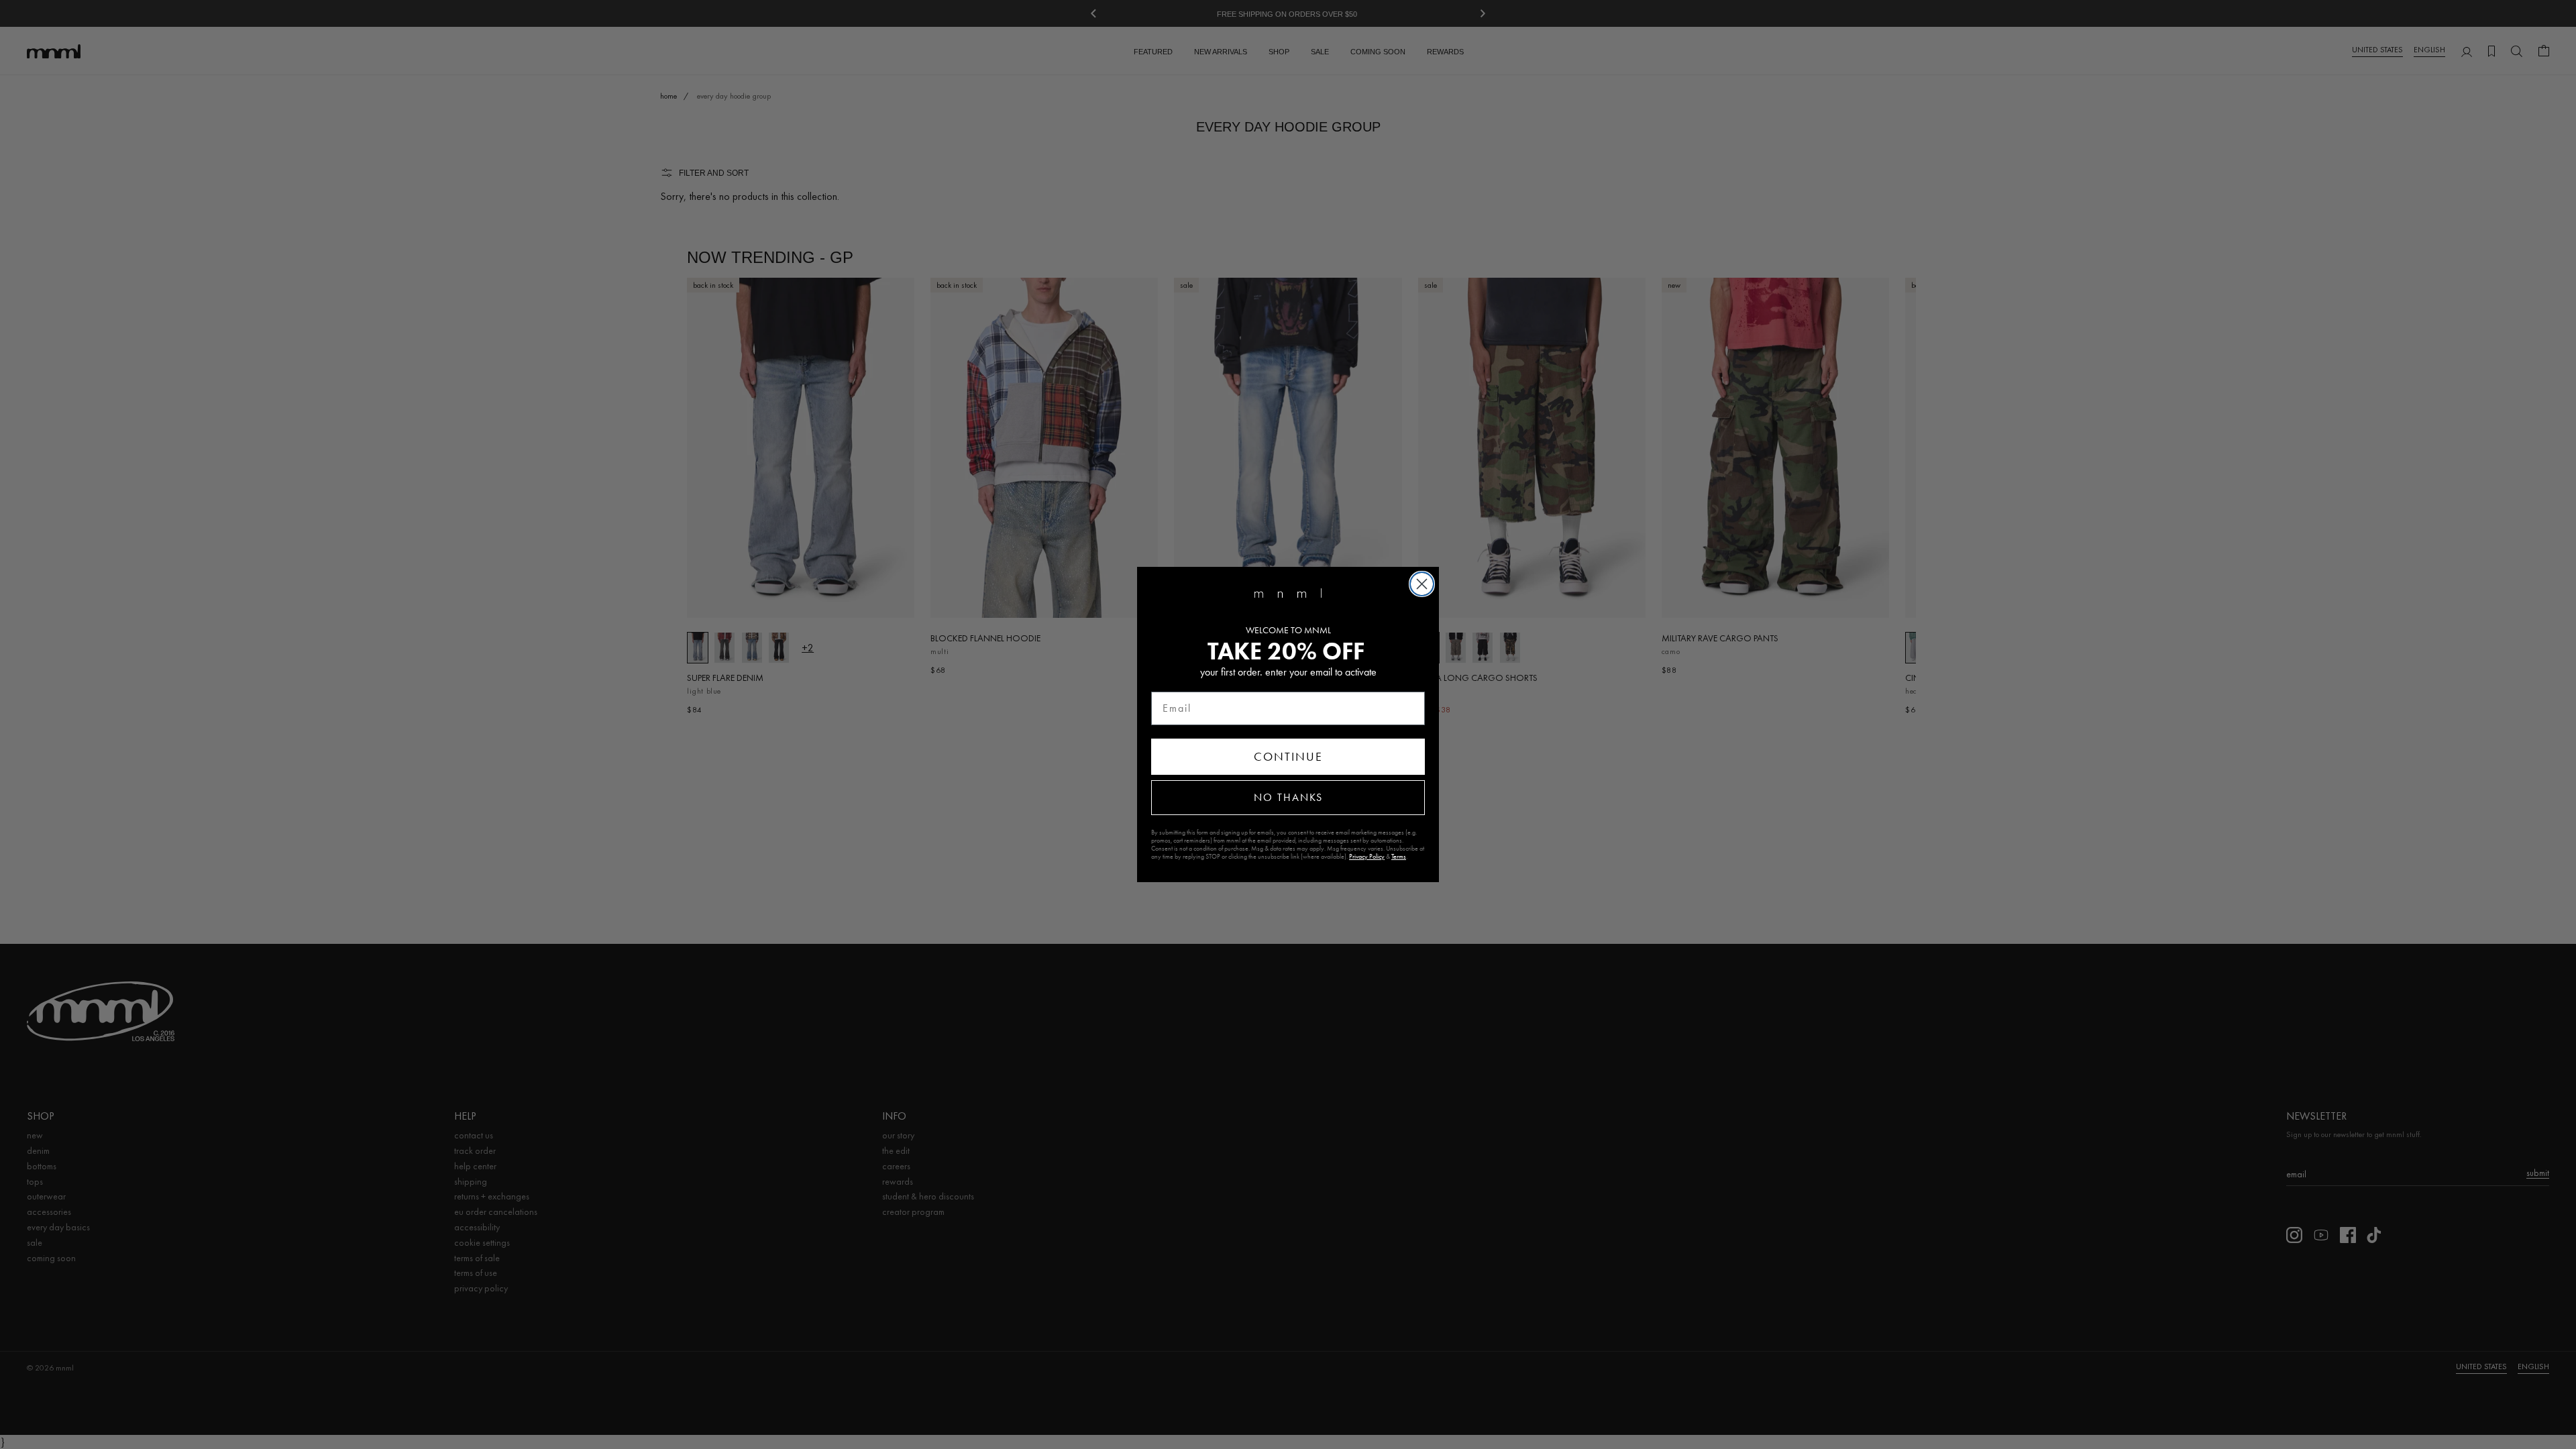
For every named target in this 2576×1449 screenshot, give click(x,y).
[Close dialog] (1422, 584)
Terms (1399, 857)
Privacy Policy (1367, 857)
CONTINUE (1288, 757)
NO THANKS (1288, 797)
